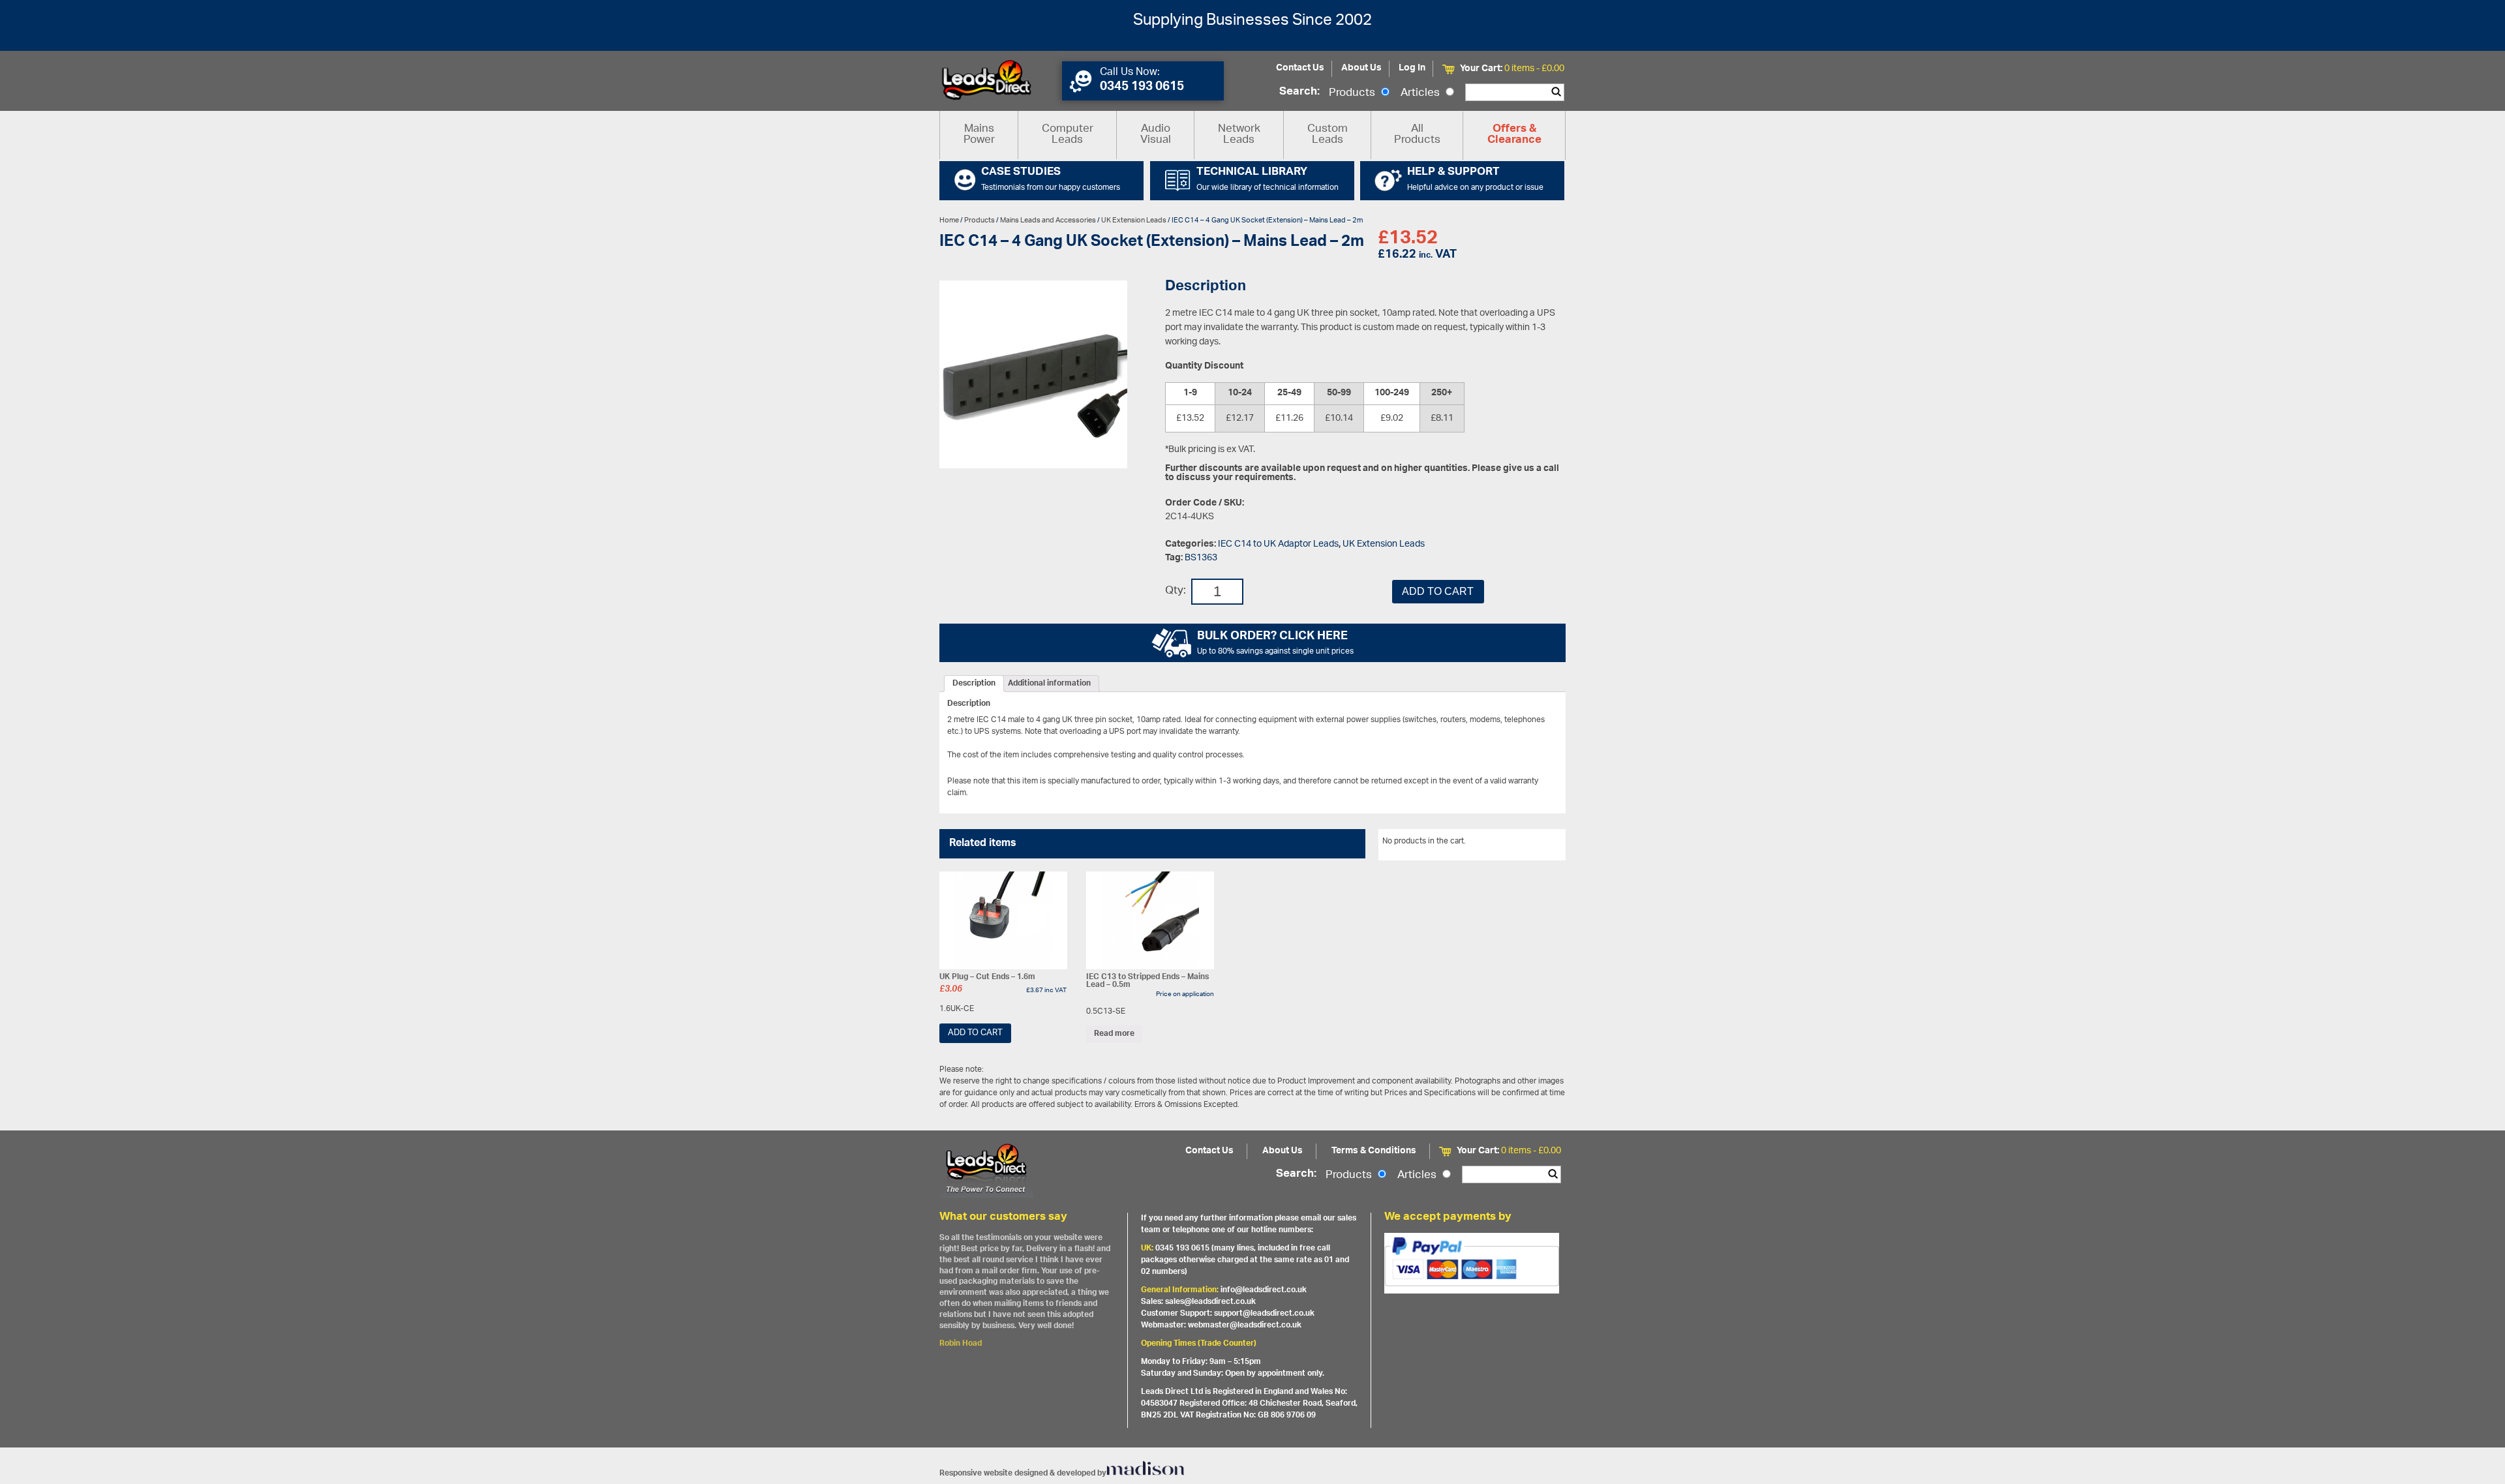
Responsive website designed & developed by (1023, 1473)
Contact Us (1300, 68)
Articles (1421, 93)
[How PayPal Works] (1472, 1263)
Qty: (1176, 591)
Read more (1114, 1034)
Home (949, 220)
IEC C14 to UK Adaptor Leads (1278, 544)
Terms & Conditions (1374, 1151)
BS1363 (1201, 558)
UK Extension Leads (1134, 220)
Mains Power (979, 135)
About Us (1361, 68)
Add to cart (1438, 591)
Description (974, 684)
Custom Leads (1328, 135)
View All (1541, 843)
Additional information (1049, 684)
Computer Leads (1068, 135)
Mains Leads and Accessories (1048, 220)
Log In (1412, 68)
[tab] (974, 684)
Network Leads (1239, 135)
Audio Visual (1156, 135)
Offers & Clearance (1514, 135)
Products (1353, 93)
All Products (1417, 135)
